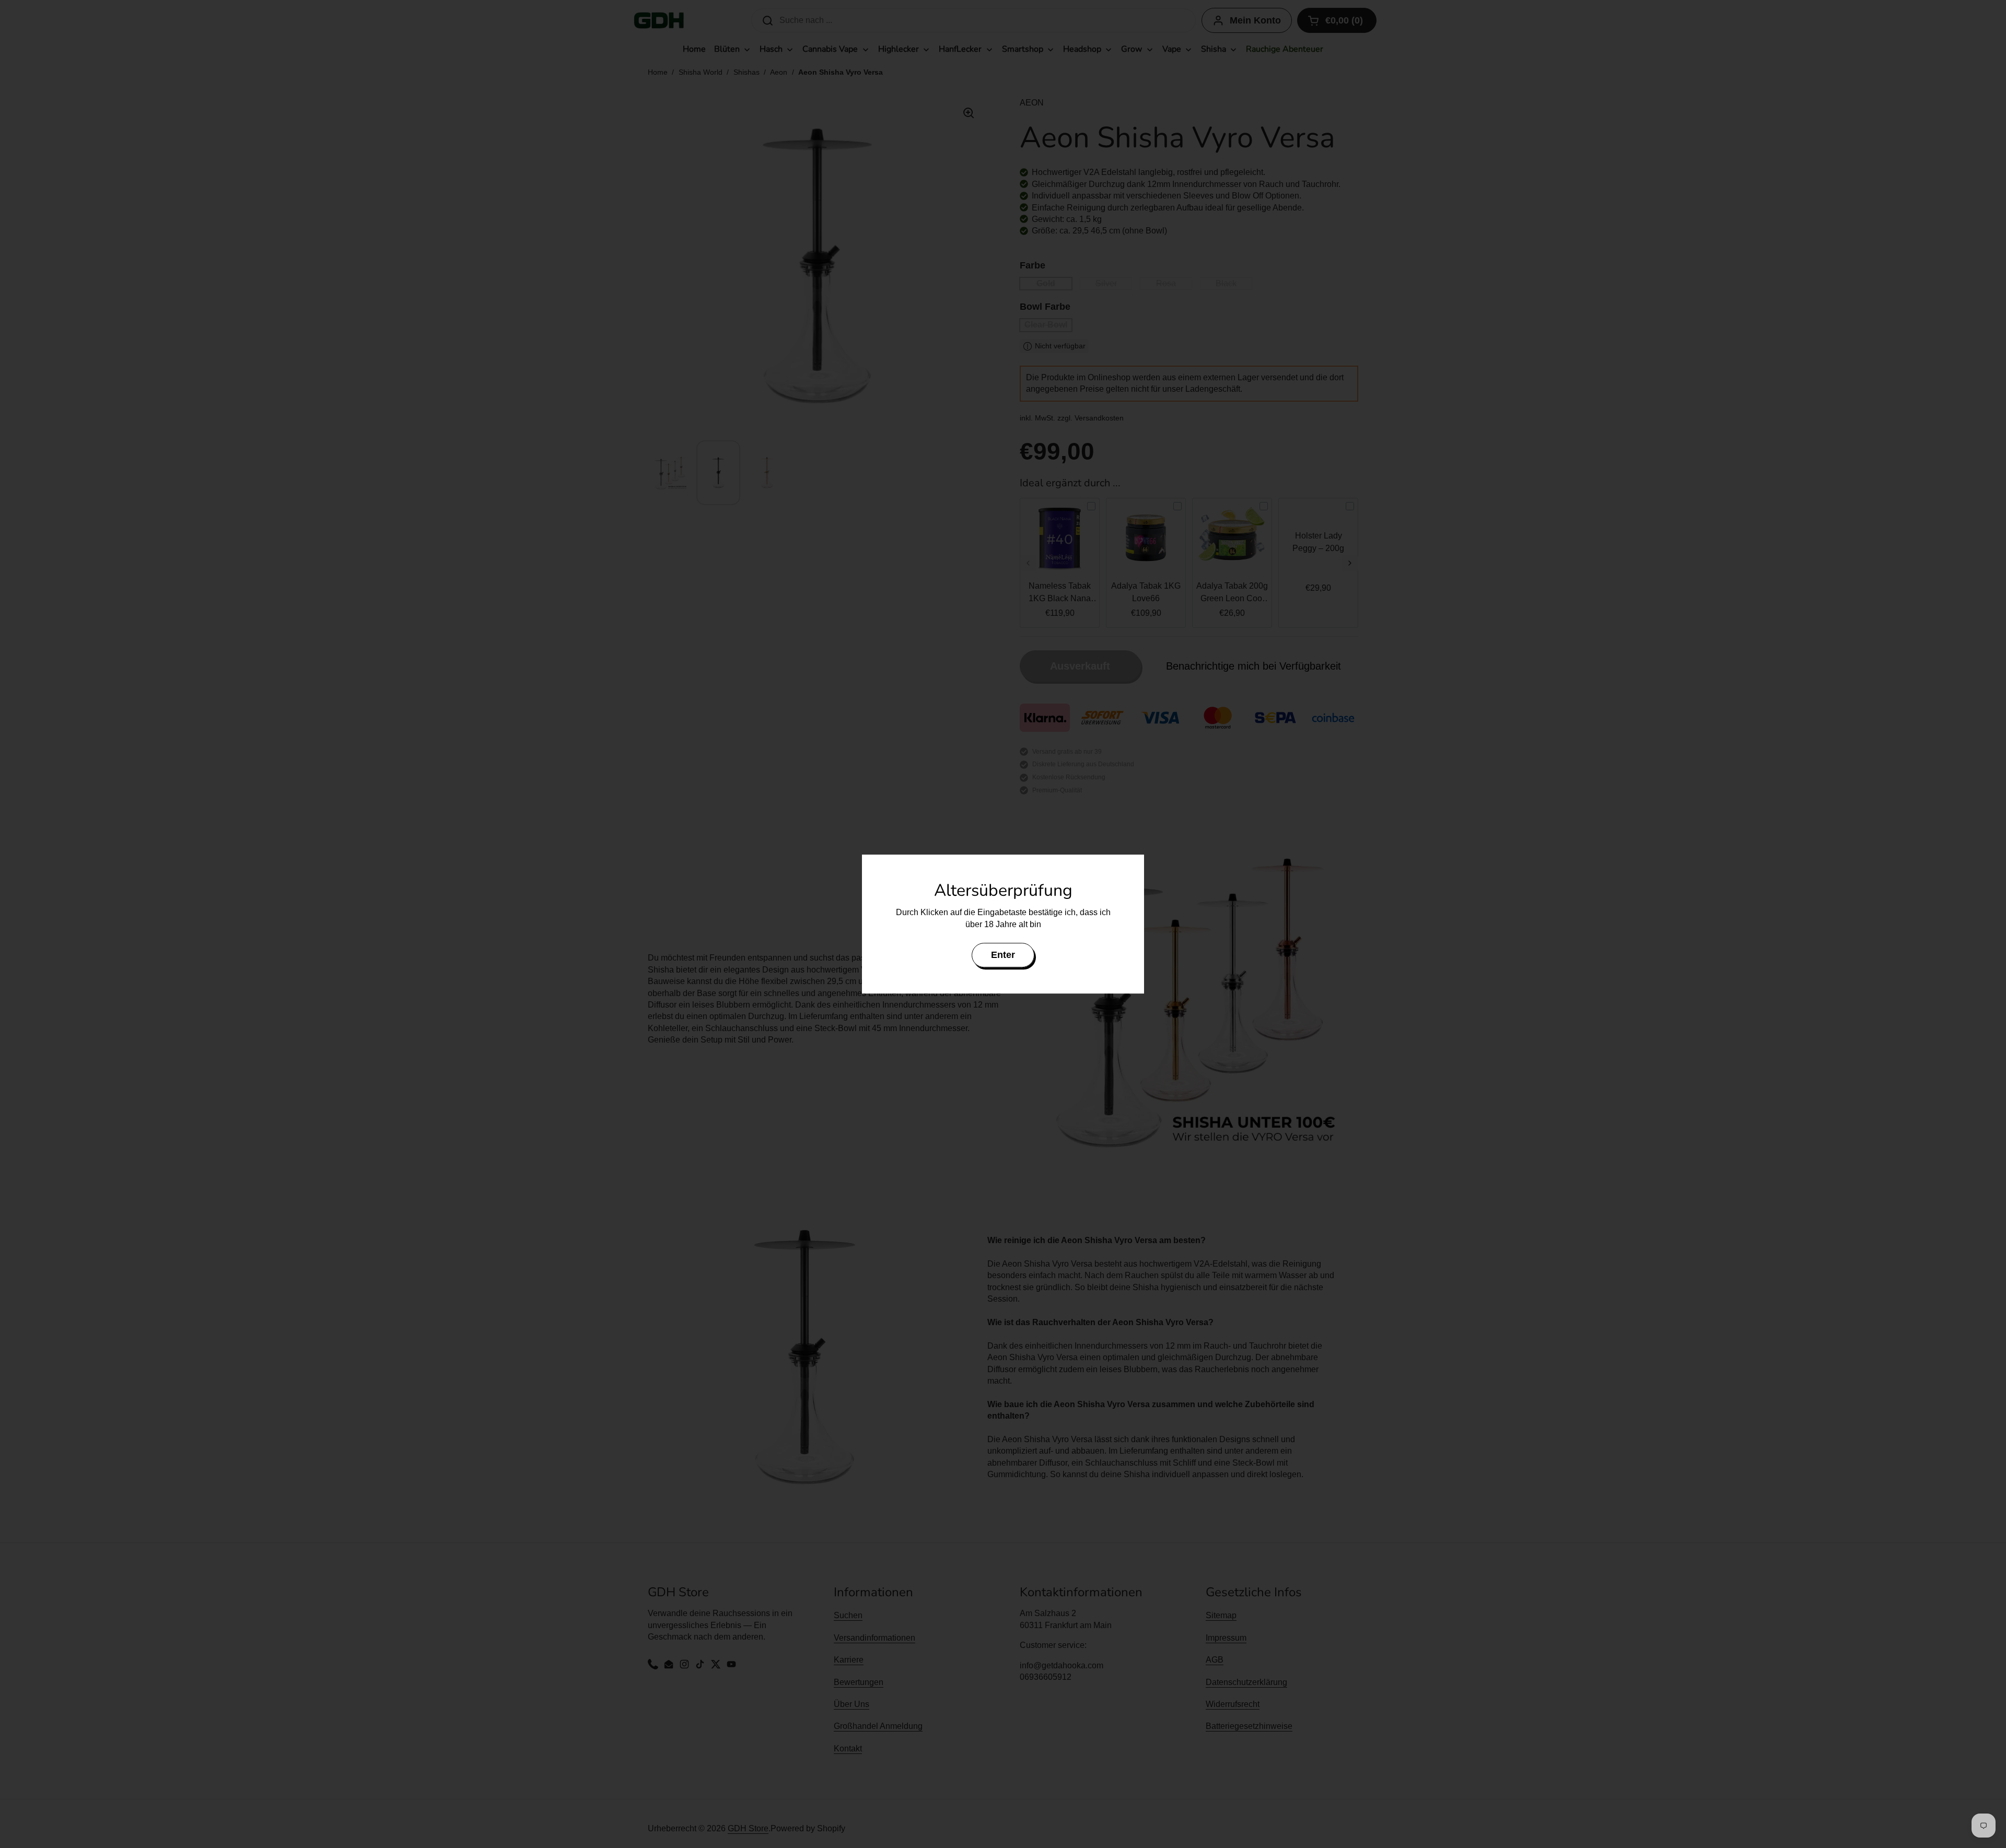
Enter (1003, 955)
